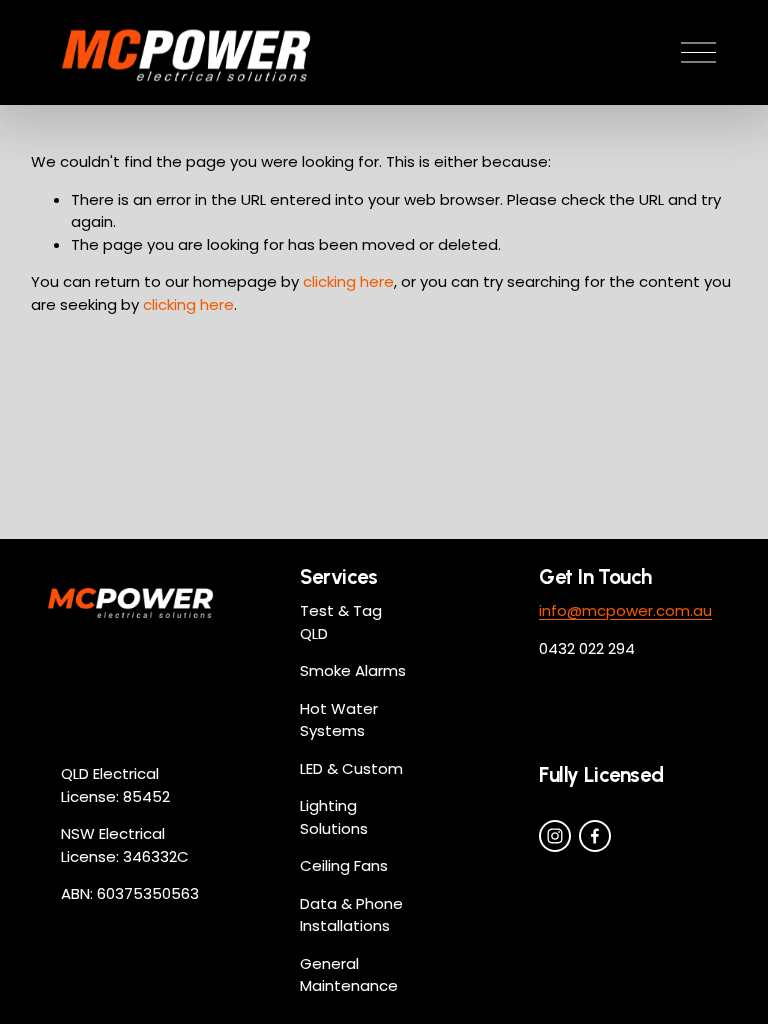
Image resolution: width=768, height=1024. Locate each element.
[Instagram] (555, 836)
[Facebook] (595, 836)
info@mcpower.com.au (625, 610)
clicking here (348, 281)
